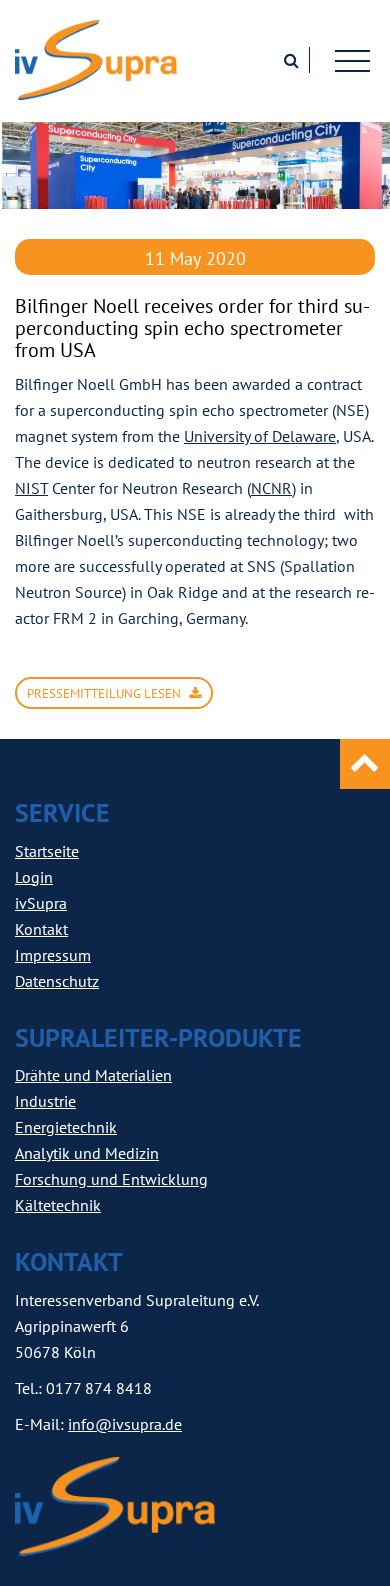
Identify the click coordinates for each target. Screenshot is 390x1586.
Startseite (47, 851)
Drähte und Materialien (93, 1075)
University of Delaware (260, 436)
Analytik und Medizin (87, 1153)
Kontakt (41, 929)
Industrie (45, 1101)
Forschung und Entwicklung (111, 1179)
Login (34, 877)
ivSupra (41, 903)
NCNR (271, 488)
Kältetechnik (58, 1205)
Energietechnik (66, 1127)
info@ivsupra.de (125, 1424)
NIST (31, 488)
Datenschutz (57, 981)
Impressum (53, 955)
